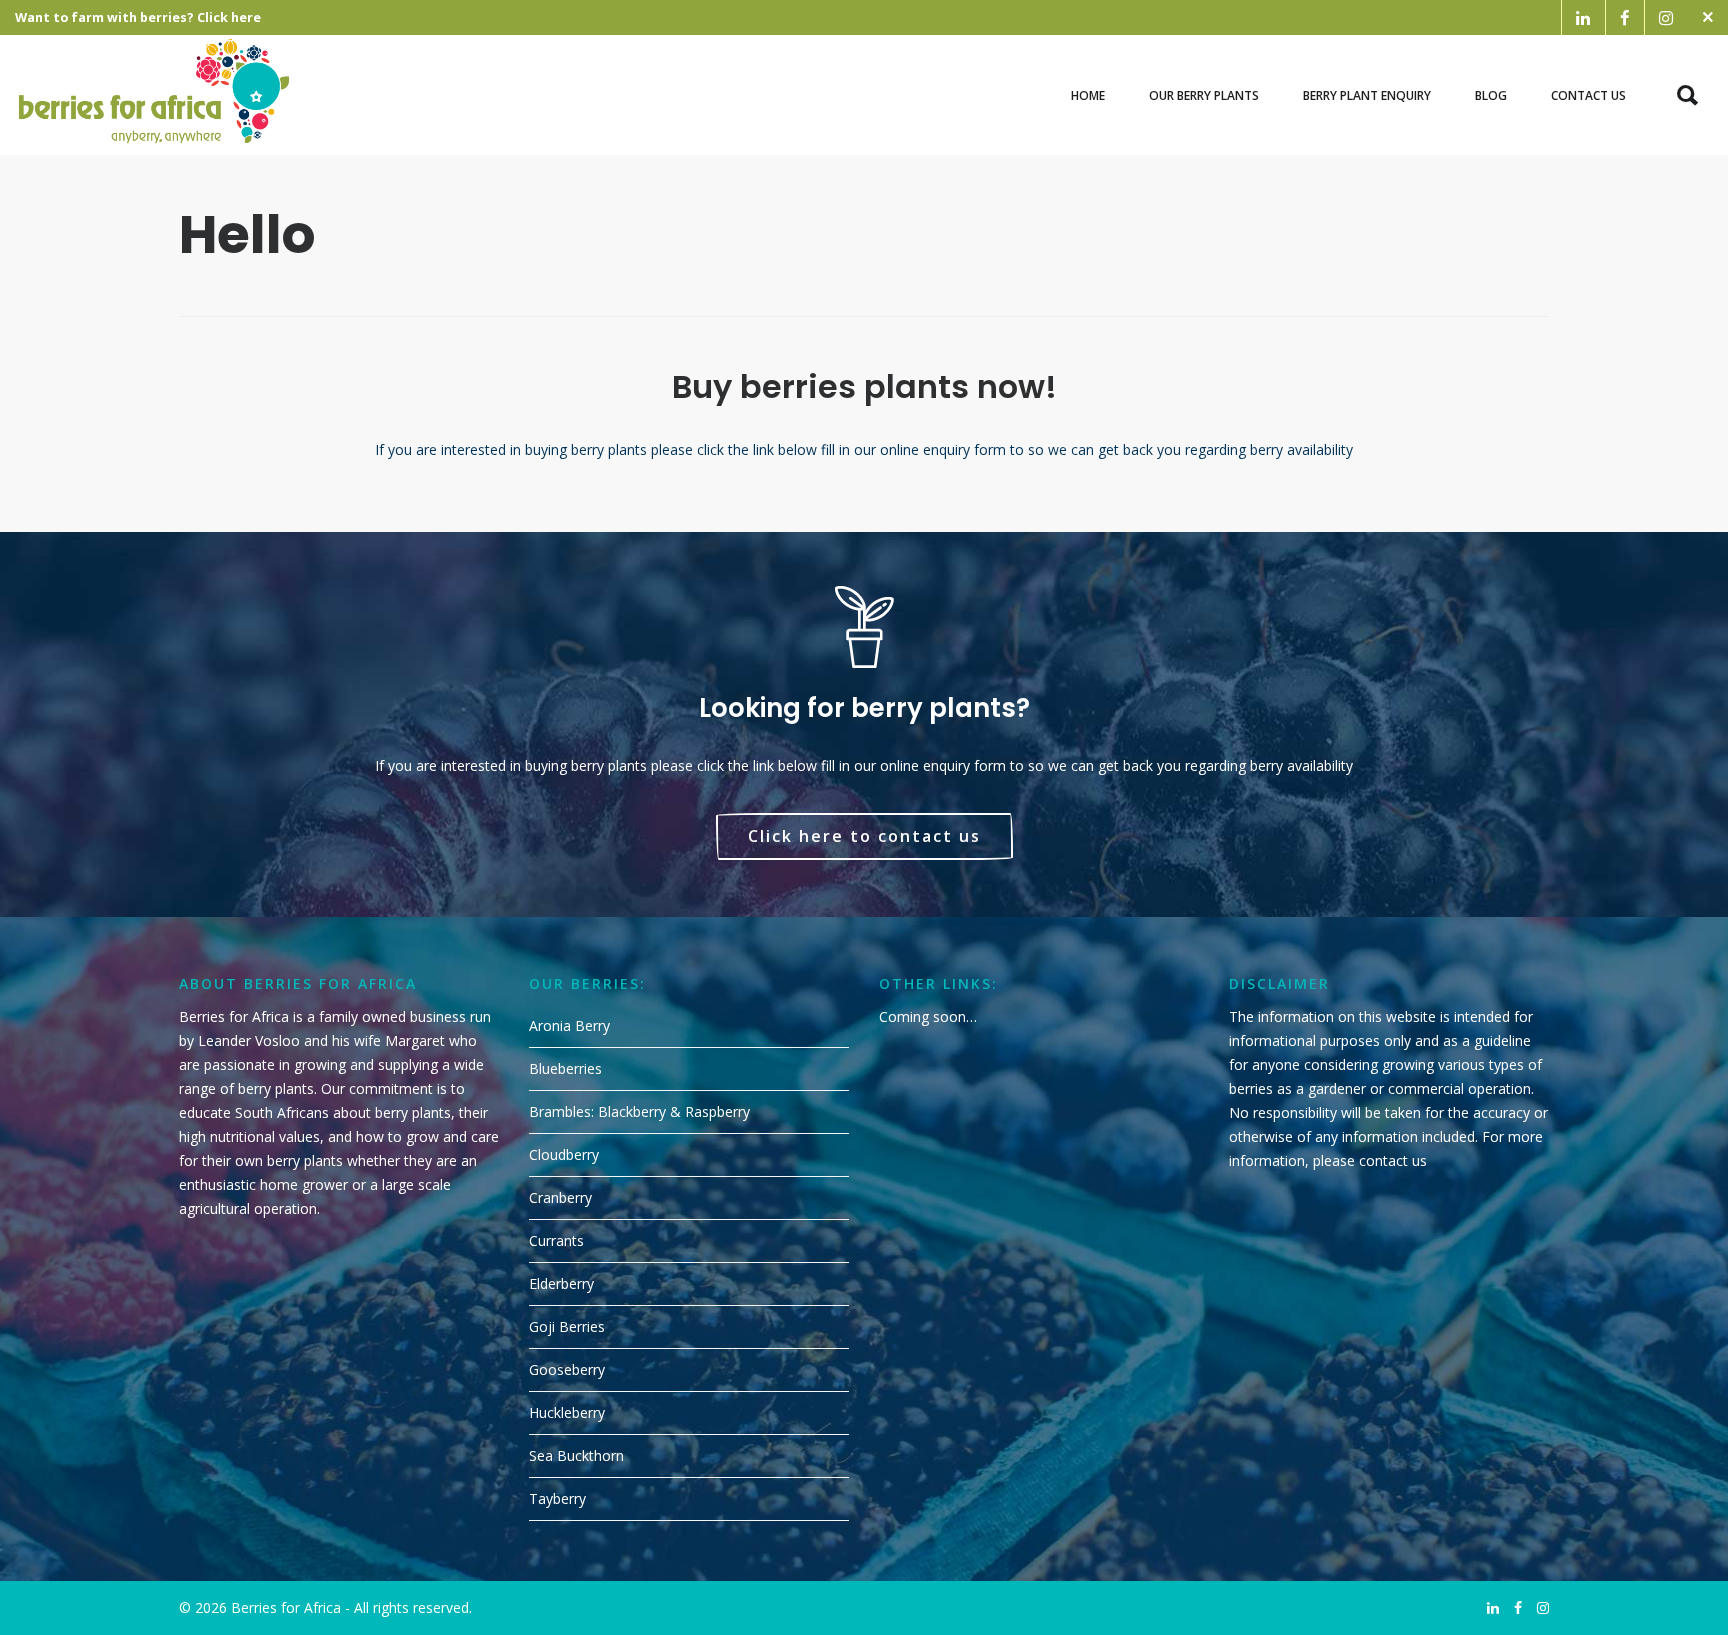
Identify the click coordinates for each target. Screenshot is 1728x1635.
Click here (229, 17)
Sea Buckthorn (576, 1455)
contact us (1393, 1160)
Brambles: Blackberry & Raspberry (639, 1111)
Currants (556, 1240)
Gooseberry (567, 1369)
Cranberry (560, 1197)
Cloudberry (564, 1154)
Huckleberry (567, 1412)
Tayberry (557, 1498)
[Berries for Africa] (154, 95)
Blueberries (565, 1068)
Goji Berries (567, 1326)
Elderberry (561, 1283)
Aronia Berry (569, 1025)
